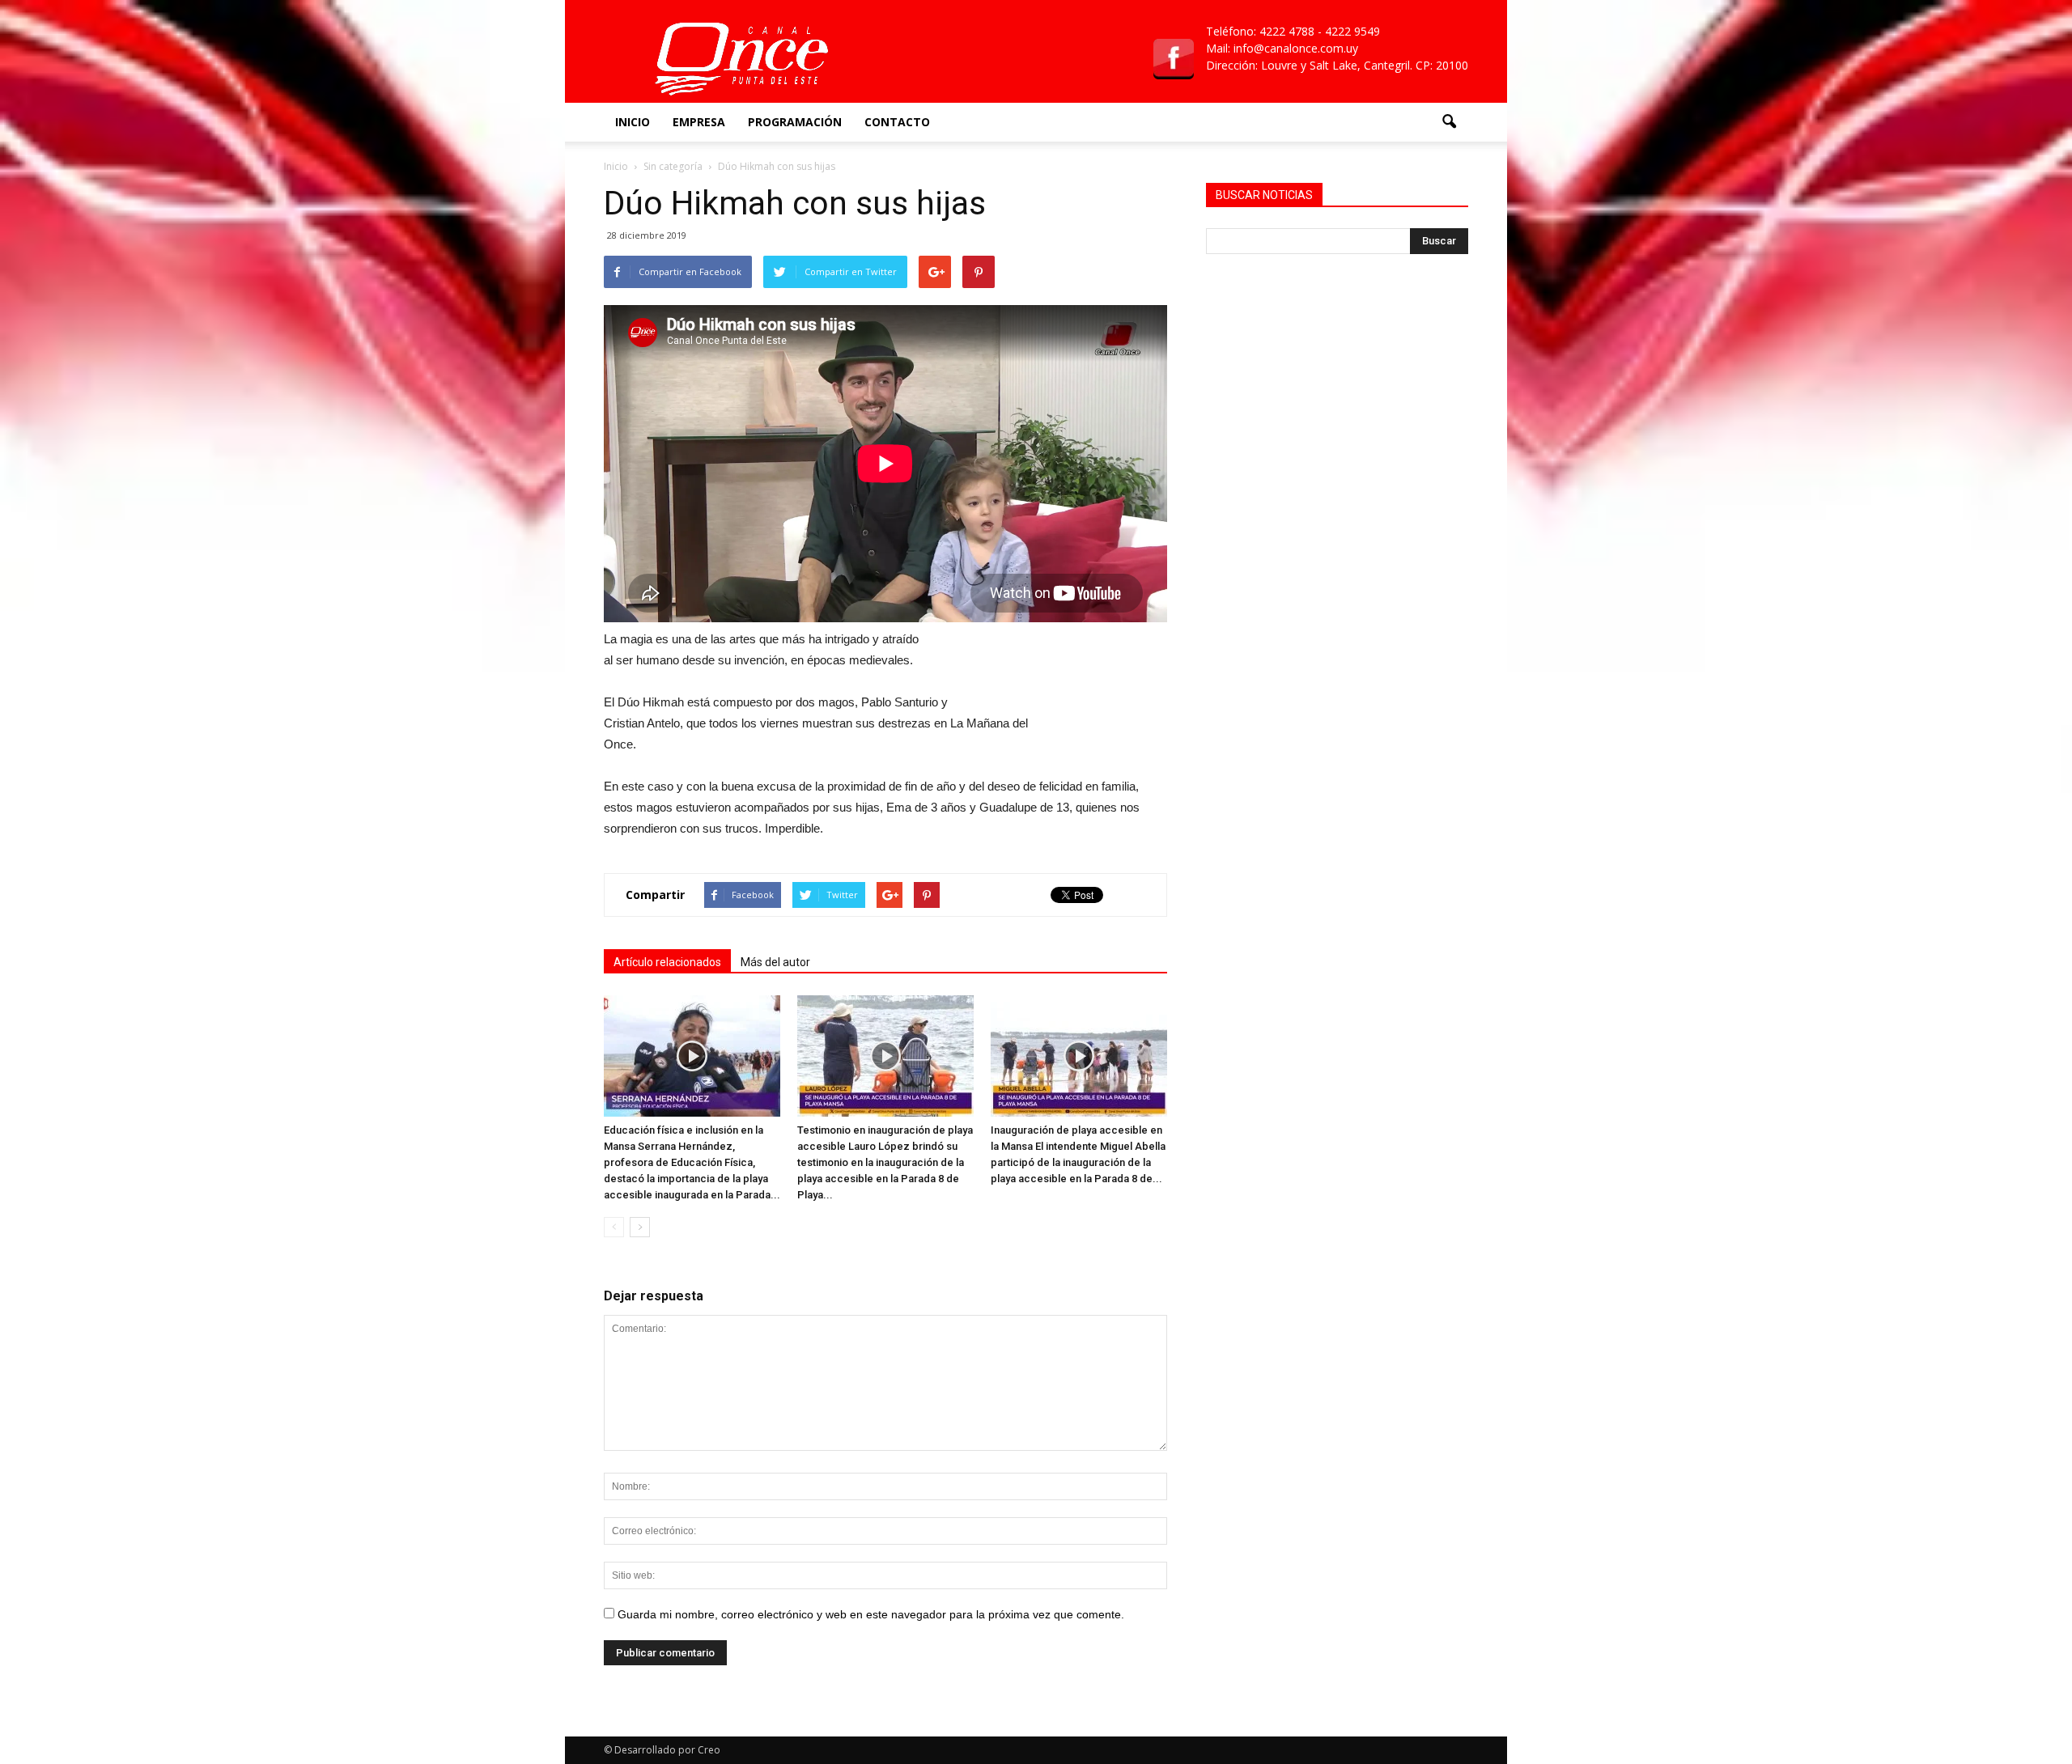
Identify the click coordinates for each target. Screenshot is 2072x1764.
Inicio (633, 122)
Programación (795, 122)
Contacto (897, 122)
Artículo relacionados (667, 962)
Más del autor (775, 962)
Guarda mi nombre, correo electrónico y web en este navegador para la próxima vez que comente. (871, 1614)
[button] (1449, 122)
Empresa (699, 122)
